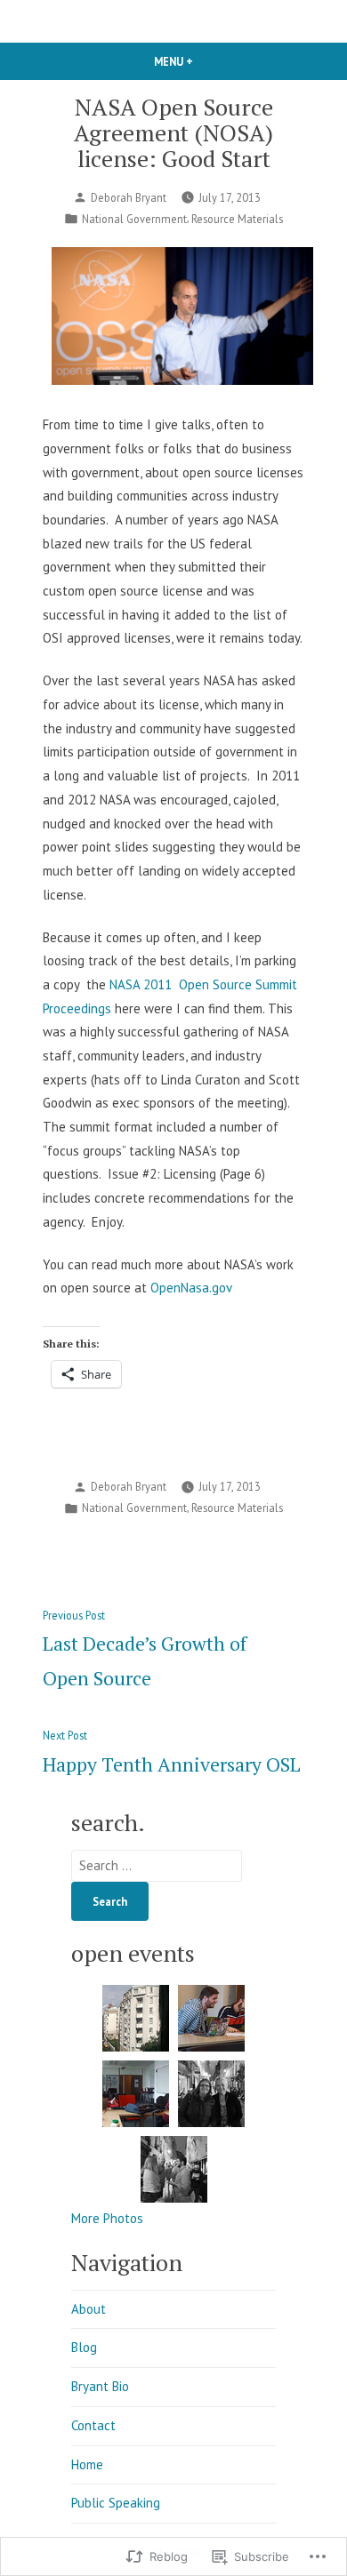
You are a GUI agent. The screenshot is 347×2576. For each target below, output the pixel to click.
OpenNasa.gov (191, 1288)
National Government (134, 219)
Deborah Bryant (129, 197)
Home (87, 2464)
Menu (204, 61)
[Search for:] (157, 1865)
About (89, 2309)
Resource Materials (237, 219)
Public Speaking (116, 2503)
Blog (84, 2347)
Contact (93, 2425)
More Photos (107, 2218)
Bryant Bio (100, 2386)
